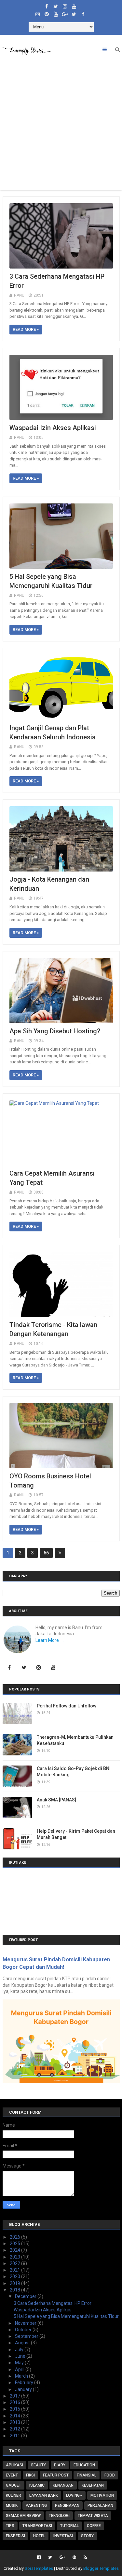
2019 (15, 2283)
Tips (10, 2526)
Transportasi (37, 2526)
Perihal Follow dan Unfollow (67, 1706)
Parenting (36, 2506)
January (24, 2389)
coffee (94, 2526)
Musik (12, 2506)
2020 (15, 2276)
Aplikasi (14, 2465)
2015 (15, 2409)
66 (46, 1553)
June (21, 2356)
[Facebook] (9, 1668)
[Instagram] (39, 1668)
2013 (15, 2422)
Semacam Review (23, 2516)
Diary (60, 2465)
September (27, 2336)
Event (12, 2475)
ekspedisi (15, 2536)
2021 (15, 2270)
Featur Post (56, 2475)
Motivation (102, 2495)
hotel (39, 2536)
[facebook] (47, 5)
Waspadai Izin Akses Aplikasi (53, 428)
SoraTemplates (39, 2568)
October (24, 2330)
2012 (15, 2429)
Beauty (39, 2465)
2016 (15, 2402)
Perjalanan (100, 2506)
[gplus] (65, 13)
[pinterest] (47, 13)
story (87, 2536)
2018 (15, 2290)
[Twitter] (24, 1668)
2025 (15, 2244)
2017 (15, 2396)
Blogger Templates (101, 2568)
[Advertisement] (61, 125)
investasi (63, 2536)
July (20, 2350)
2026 (15, 2237)
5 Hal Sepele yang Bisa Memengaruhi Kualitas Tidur (66, 2316)
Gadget (14, 2485)
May (20, 2363)
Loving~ (74, 2495)
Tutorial (69, 2526)
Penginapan (67, 2506)
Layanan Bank (44, 2495)
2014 (15, 2416)
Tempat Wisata (93, 2516)
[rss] (84, 2557)
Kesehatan (93, 2485)
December (26, 2296)
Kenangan (63, 2485)
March (22, 2376)
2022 (15, 2263)
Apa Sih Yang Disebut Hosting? (55, 1031)
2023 (15, 2257)
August (23, 2343)
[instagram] (65, 5)
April (20, 2369)
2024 (15, 2250)
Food (110, 2475)
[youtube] (74, 5)
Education (84, 2465)
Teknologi (59, 2516)
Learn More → (50, 1640)
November (26, 2323)
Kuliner (14, 2495)
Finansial (87, 2475)
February (25, 2383)
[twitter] (56, 5)
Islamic (37, 2485)
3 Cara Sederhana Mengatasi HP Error (53, 2303)
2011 (15, 2436)
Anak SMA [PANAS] (56, 1800)
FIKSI (30, 2475)
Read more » (26, 329)
